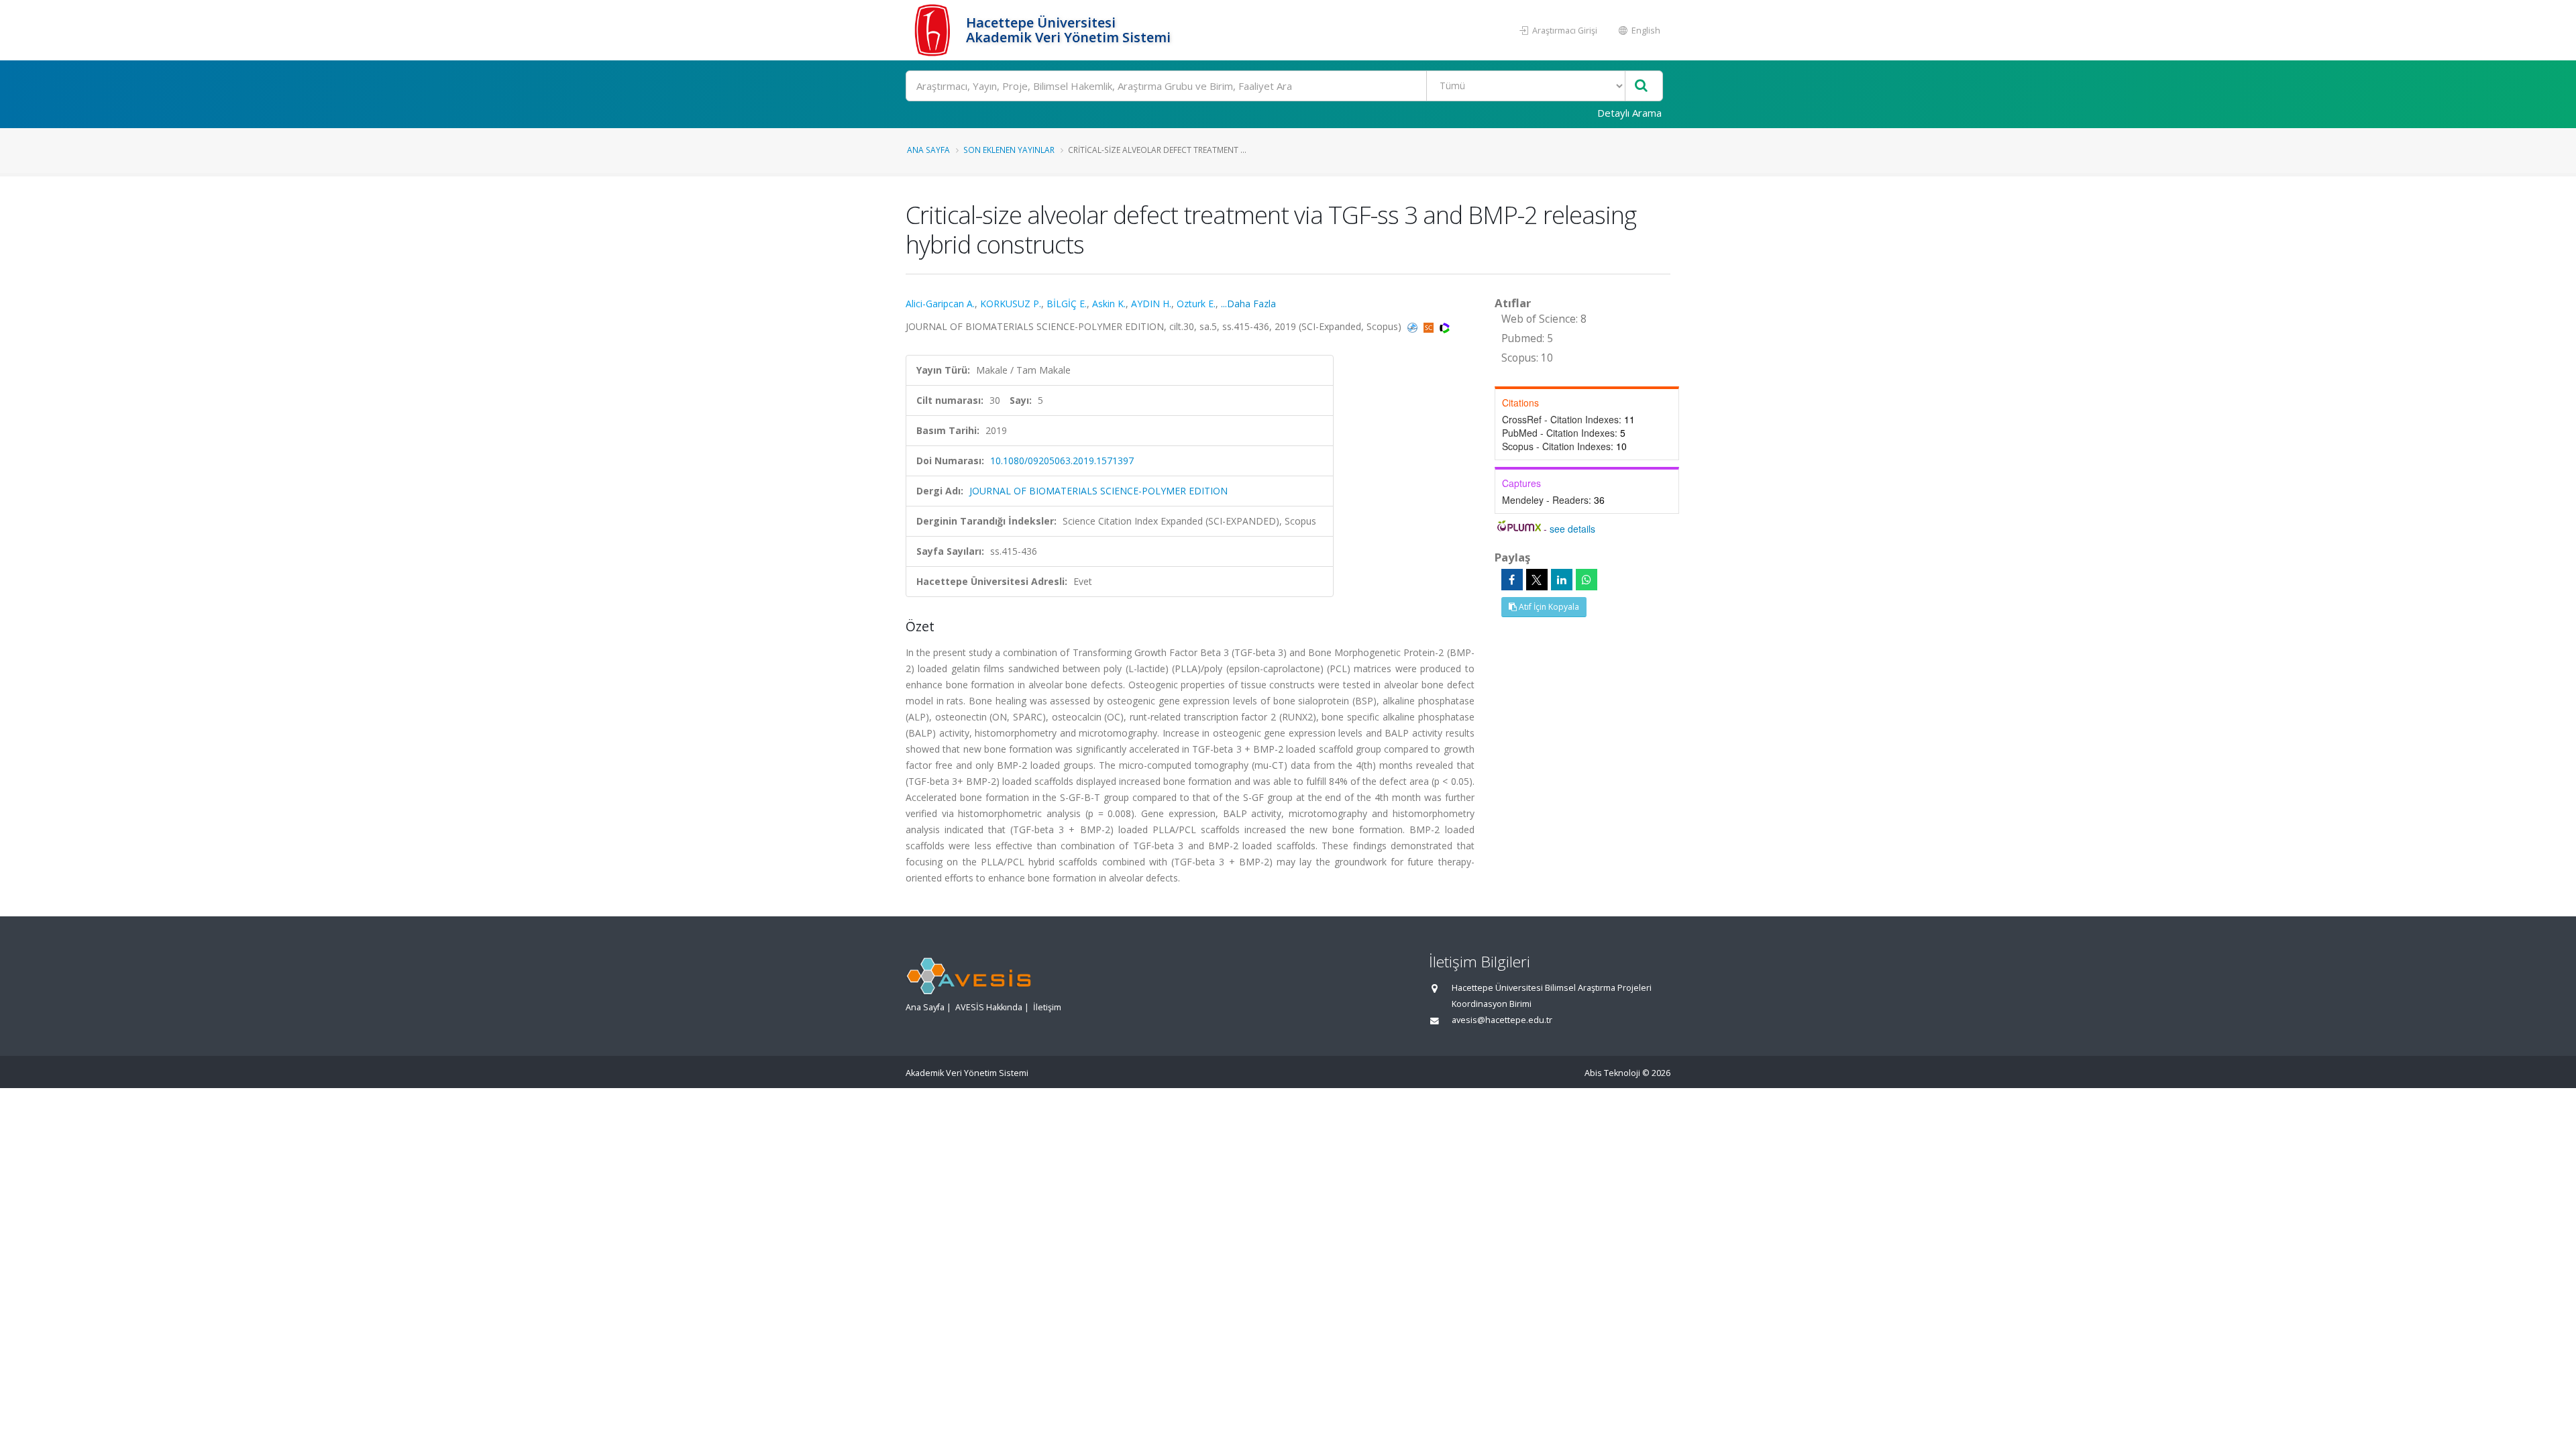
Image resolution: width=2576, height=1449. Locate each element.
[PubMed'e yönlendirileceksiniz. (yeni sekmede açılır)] (1414, 326)
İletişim (1047, 1007)
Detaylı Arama (1629, 113)
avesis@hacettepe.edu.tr (1502, 1020)
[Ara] (1641, 86)
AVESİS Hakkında (989, 1007)
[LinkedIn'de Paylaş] (1562, 580)
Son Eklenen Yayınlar (1009, 150)
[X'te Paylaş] (1537, 580)
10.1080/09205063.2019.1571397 (1062, 461)
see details (1572, 529)
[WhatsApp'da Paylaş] (1587, 580)
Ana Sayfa (928, 150)
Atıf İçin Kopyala (1548, 607)
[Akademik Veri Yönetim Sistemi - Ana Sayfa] (934, 30)
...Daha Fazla (1248, 304)
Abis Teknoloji (1612, 1073)
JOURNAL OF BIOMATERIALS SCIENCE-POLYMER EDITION (1098, 491)
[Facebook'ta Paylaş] (1512, 580)
